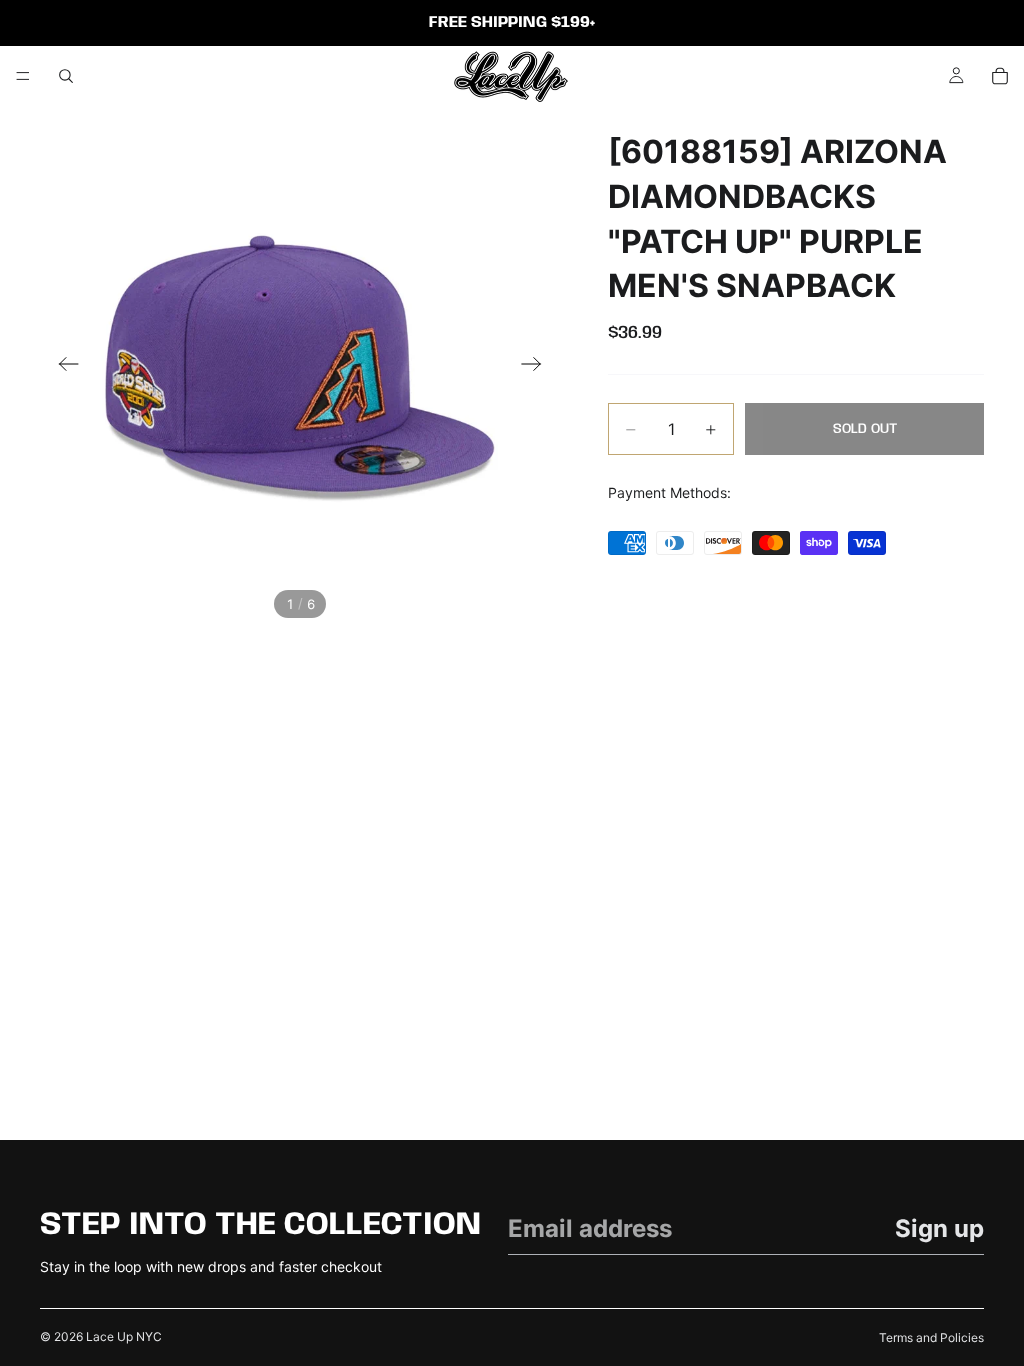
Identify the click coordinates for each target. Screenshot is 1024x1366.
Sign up (939, 1228)
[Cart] (1000, 76)
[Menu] (23, 76)
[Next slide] (537, 366)
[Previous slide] (62, 366)
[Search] (66, 76)
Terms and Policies (931, 1337)
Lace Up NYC (124, 1336)
